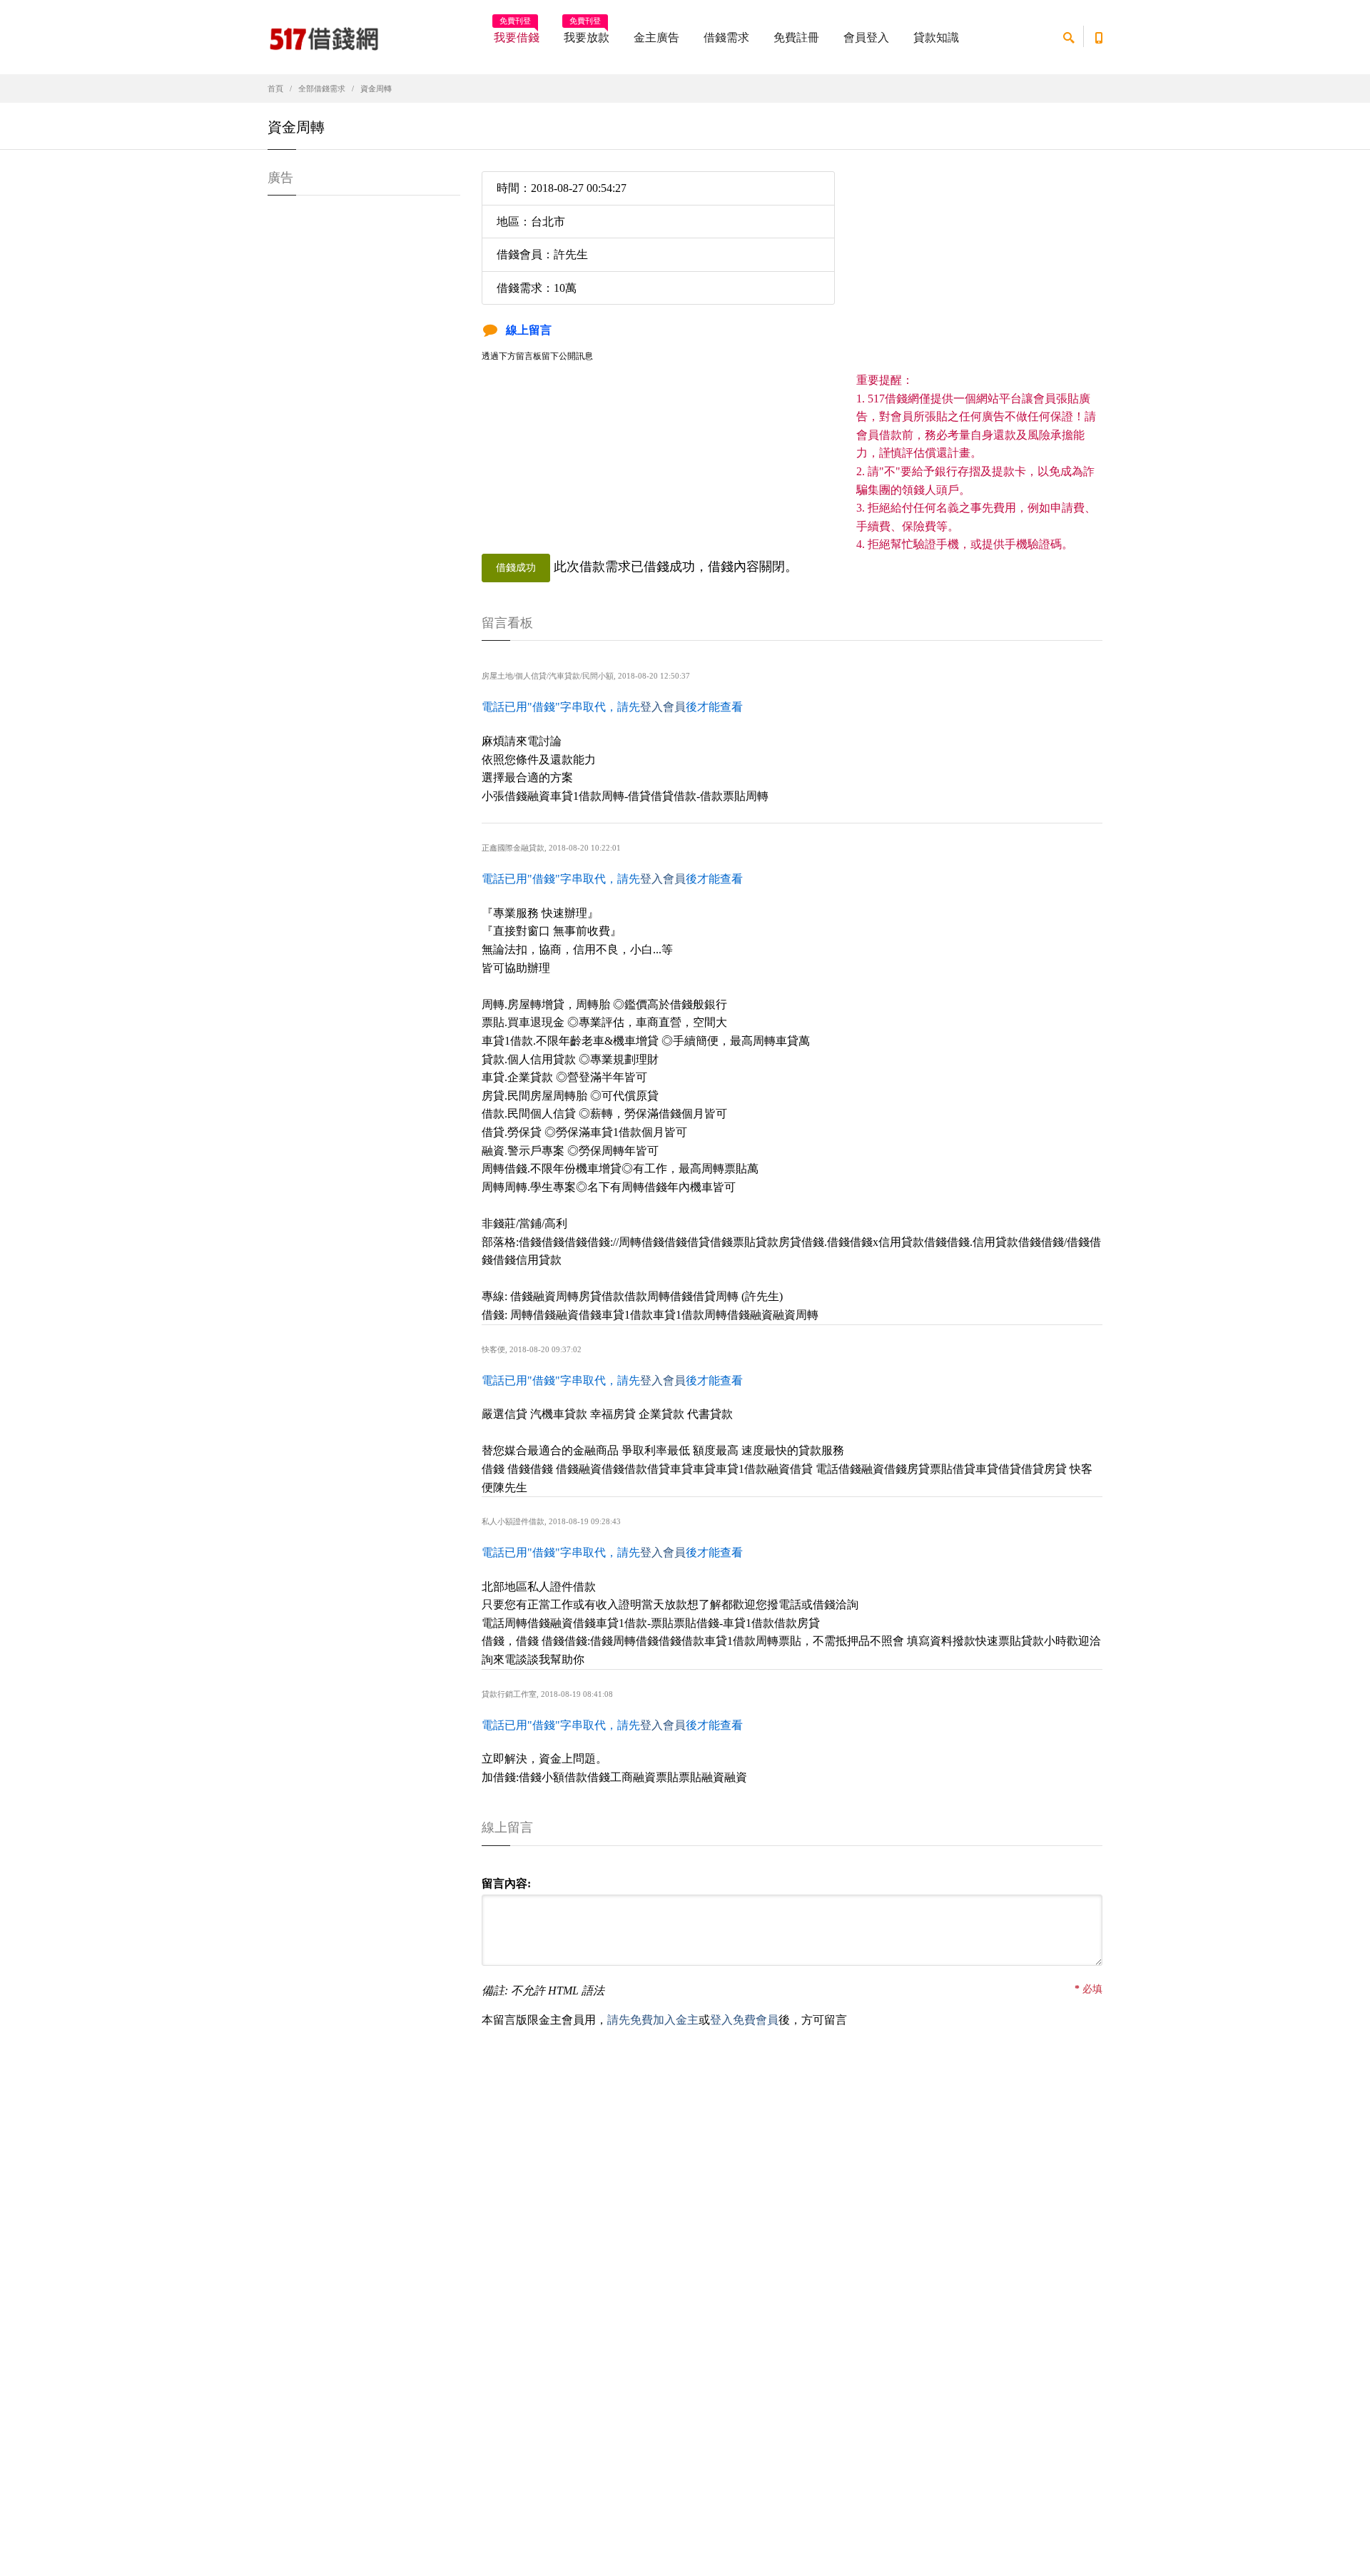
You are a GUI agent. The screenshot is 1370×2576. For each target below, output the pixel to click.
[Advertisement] (979, 271)
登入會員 (663, 707)
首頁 (275, 88)
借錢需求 (726, 37)
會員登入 (866, 37)
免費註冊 (796, 37)
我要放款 (587, 33)
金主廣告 (656, 37)
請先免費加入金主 (653, 2020)
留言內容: (506, 1883)
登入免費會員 (744, 2020)
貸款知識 (936, 37)
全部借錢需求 (322, 88)
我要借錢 (517, 33)
